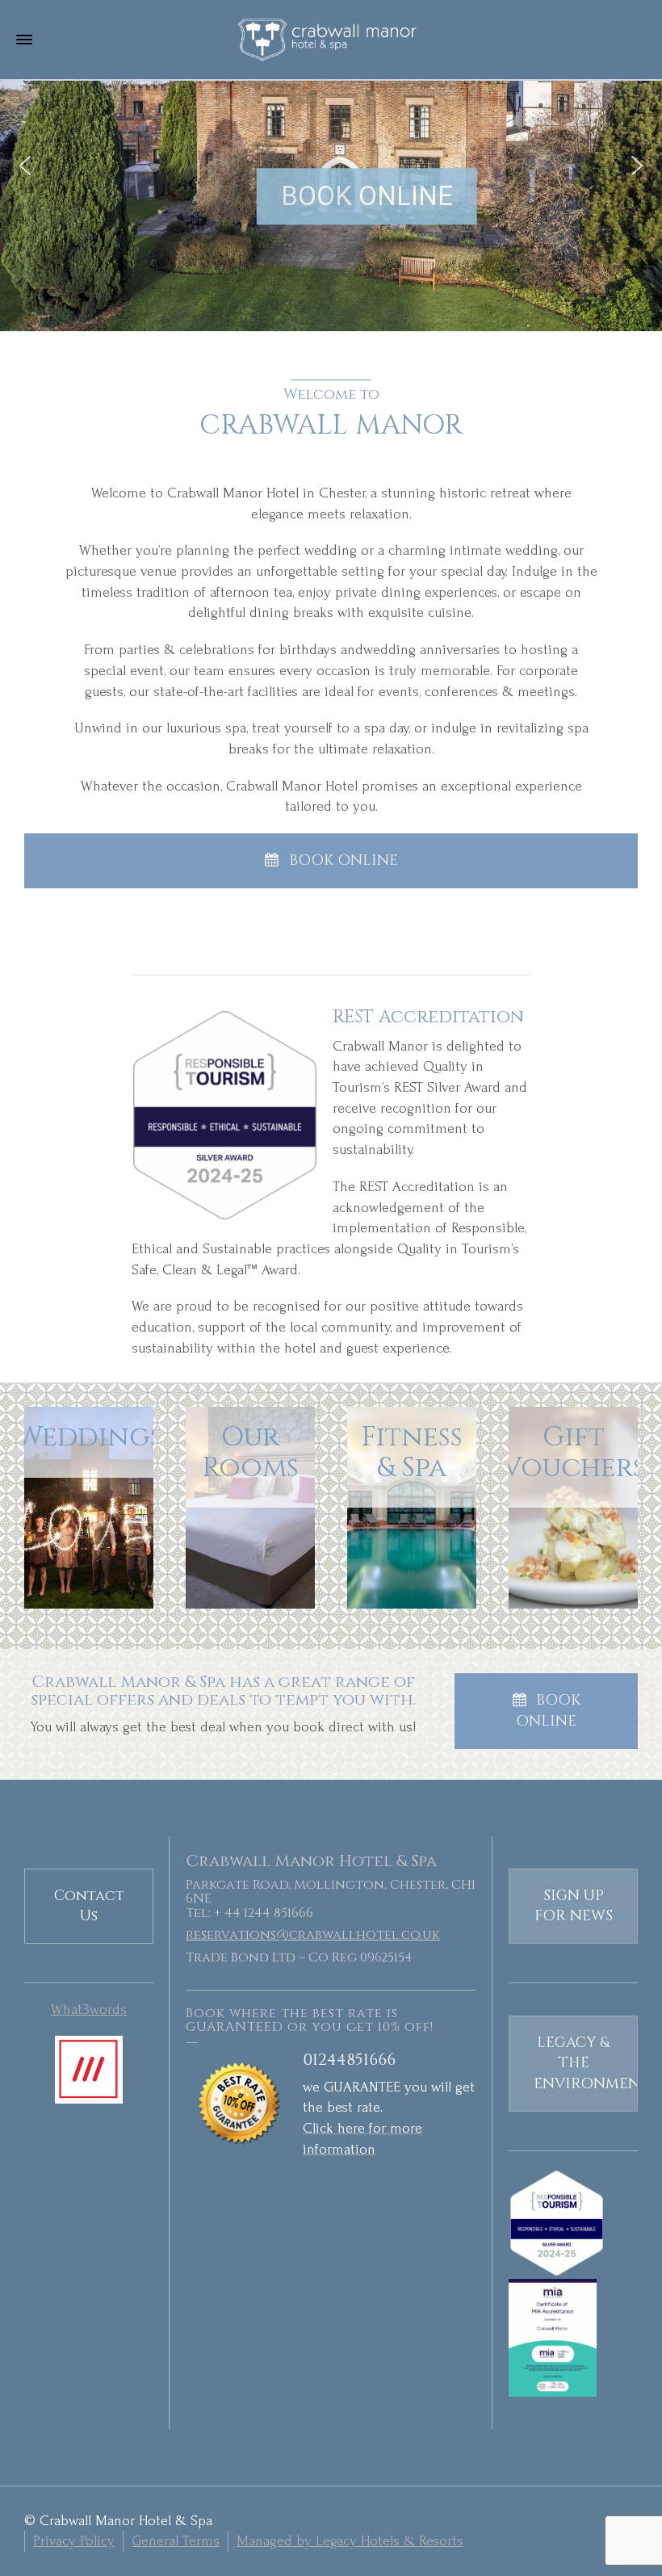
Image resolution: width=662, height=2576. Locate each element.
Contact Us (89, 1906)
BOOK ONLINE (344, 860)
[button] (25, 166)
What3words (89, 2010)
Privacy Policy (74, 2541)
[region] (331, 166)
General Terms (176, 2541)
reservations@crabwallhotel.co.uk (313, 1935)
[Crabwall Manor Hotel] (331, 39)
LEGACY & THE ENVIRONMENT (586, 2063)
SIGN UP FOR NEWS (574, 1906)
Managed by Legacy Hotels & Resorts (350, 2541)
